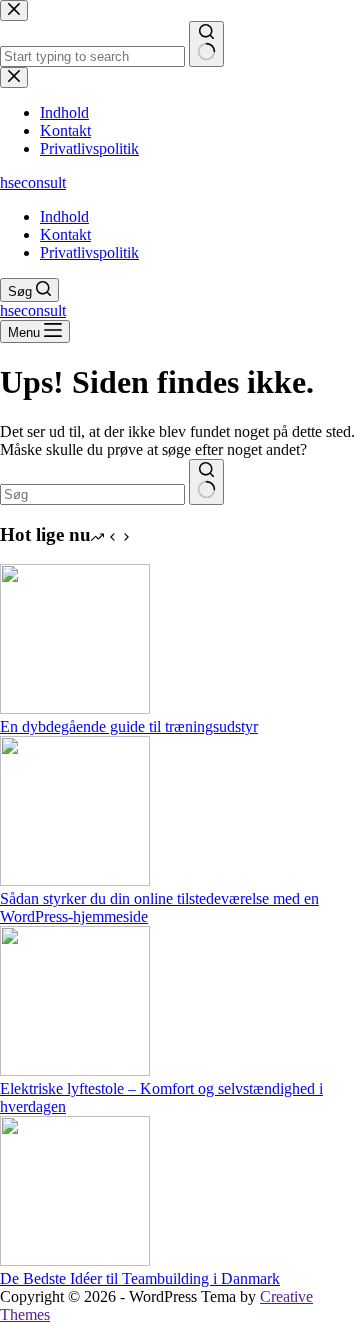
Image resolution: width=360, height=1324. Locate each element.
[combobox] (92, 494)
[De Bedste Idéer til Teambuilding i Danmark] (75, 1260)
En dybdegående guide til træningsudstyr (129, 726)
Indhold (64, 216)
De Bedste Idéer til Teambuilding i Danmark (140, 1278)
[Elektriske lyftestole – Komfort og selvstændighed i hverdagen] (75, 1070)
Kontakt (65, 234)
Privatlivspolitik (89, 252)
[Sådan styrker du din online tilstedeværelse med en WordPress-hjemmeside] (75, 880)
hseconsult (33, 182)
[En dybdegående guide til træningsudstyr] (75, 708)
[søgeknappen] (206, 482)
